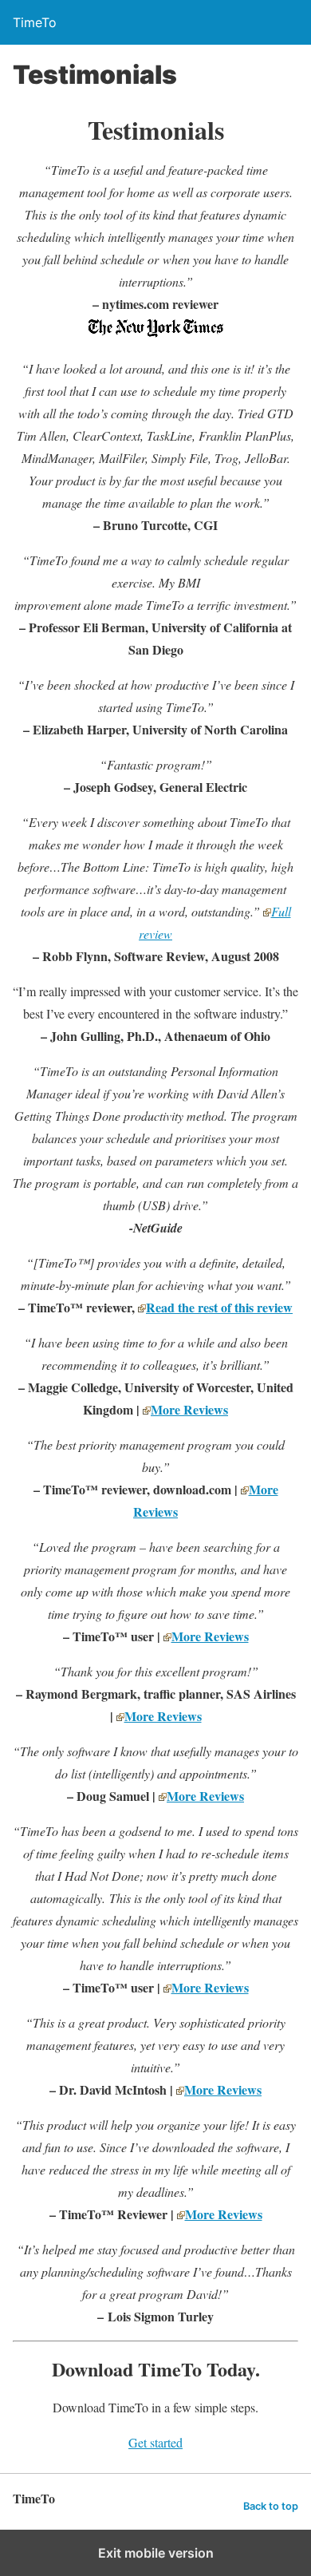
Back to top (271, 2506)
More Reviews (189, 1409)
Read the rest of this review (219, 1307)
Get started (155, 2442)
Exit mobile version (156, 2553)
